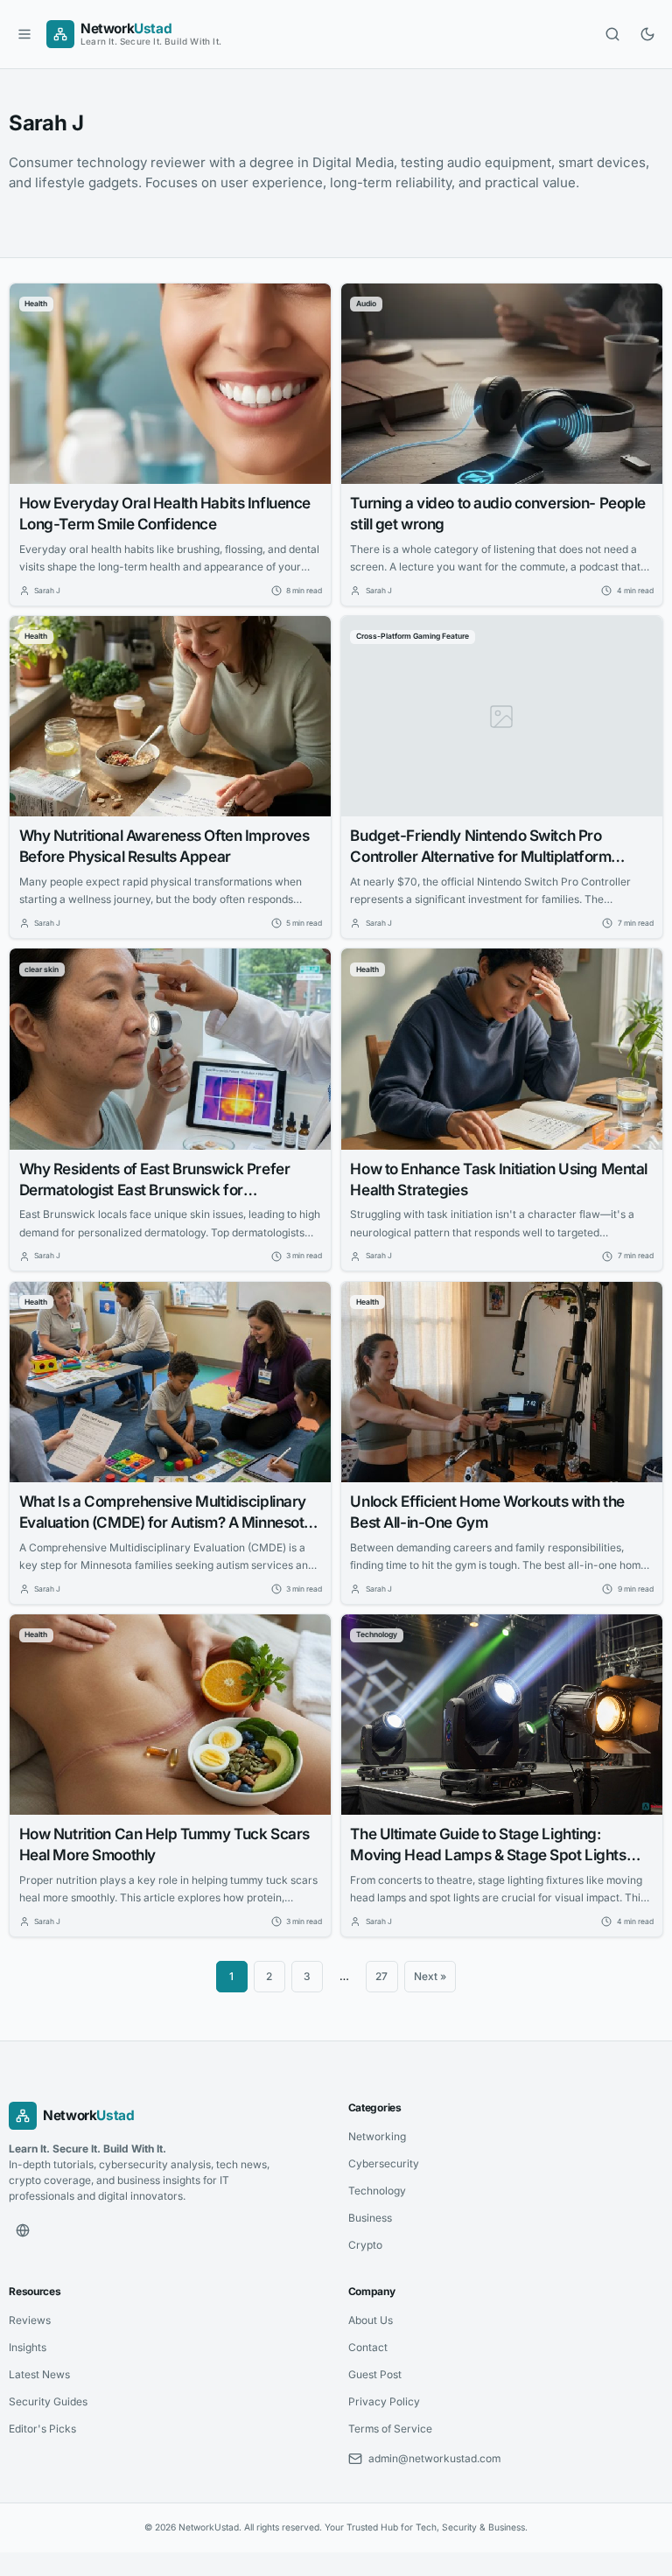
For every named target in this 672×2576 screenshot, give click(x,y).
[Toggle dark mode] (647, 34)
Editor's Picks (42, 2429)
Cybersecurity (384, 2163)
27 (381, 1976)
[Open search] (612, 34)
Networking (377, 2136)
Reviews (30, 2320)
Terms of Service (390, 2429)
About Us (371, 2320)
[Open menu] (24, 34)
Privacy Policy (384, 2401)
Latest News (39, 2374)
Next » (430, 1976)
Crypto (365, 2245)
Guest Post (375, 2374)
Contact (368, 2347)
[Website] (23, 2230)
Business (370, 2218)
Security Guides (48, 2401)
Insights (28, 2347)
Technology (377, 2191)
